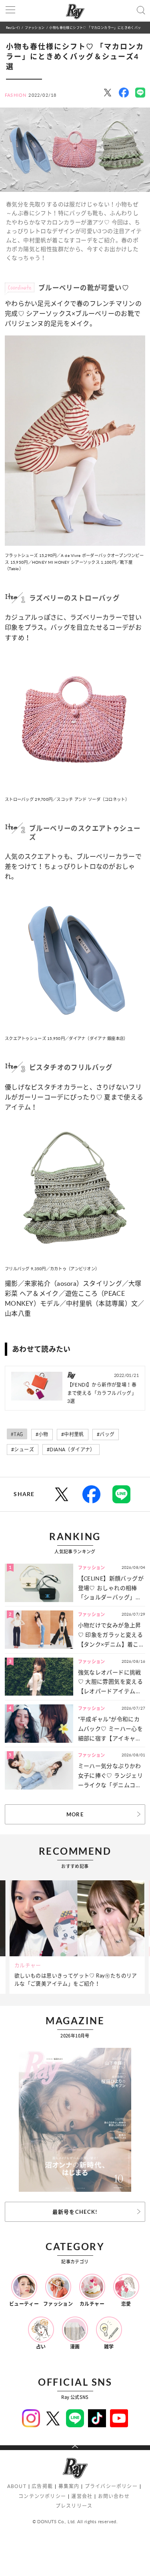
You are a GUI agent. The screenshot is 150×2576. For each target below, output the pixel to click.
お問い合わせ (114, 2496)
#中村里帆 (73, 1434)
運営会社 (82, 2496)
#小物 (42, 1434)
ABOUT (17, 2486)
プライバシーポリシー (111, 2486)
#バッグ (106, 1434)
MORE (75, 1814)
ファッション (35, 27)
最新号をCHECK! (75, 2212)
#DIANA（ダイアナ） (71, 1450)
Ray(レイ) (13, 27)
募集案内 (69, 2486)
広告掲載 (42, 2486)
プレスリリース (74, 2506)
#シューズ (23, 1450)
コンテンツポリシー (42, 2496)
